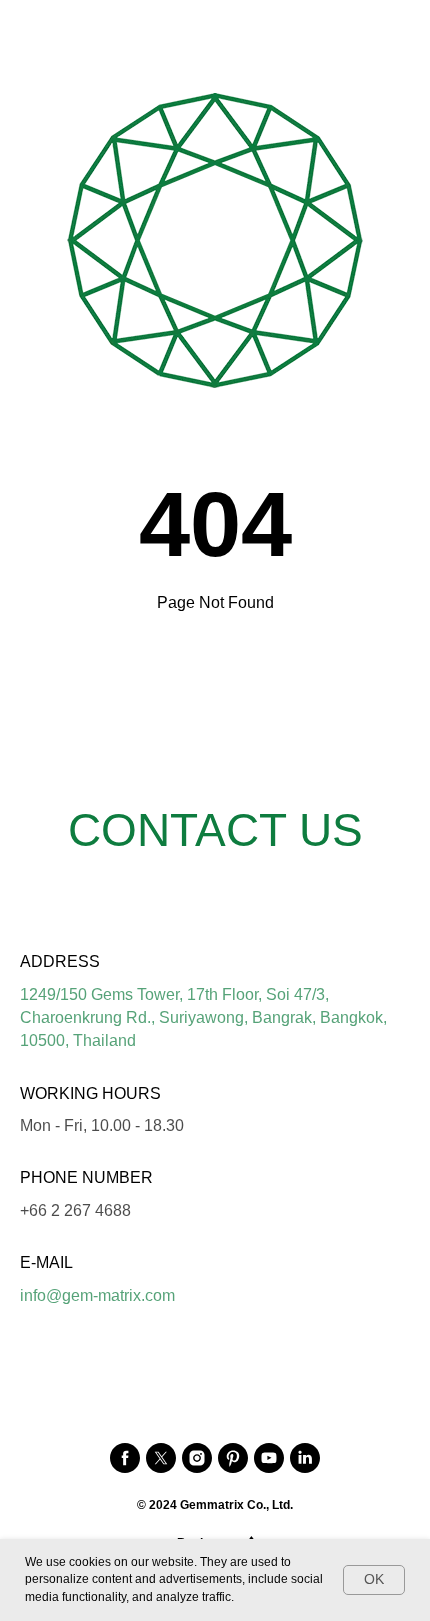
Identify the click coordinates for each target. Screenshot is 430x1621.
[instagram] (197, 1458)
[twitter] (161, 1458)
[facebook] (125, 1458)
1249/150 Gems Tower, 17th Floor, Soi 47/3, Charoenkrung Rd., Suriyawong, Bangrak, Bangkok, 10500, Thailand (203, 1017)
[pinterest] (233, 1458)
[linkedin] (305, 1458)
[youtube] (269, 1458)
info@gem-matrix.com (97, 1295)
